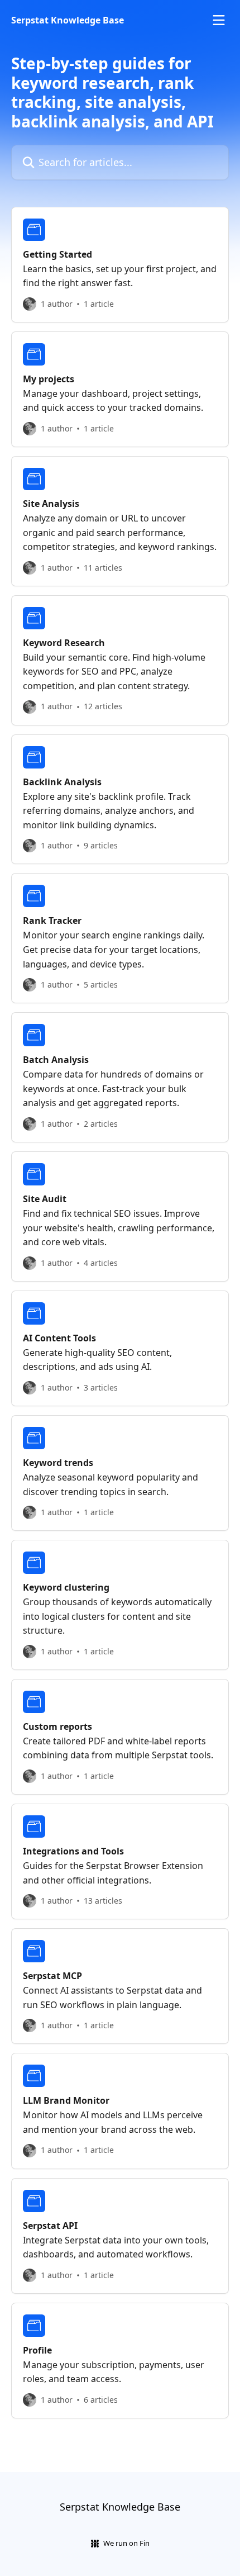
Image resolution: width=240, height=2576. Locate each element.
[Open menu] (219, 20)
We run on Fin (126, 2543)
